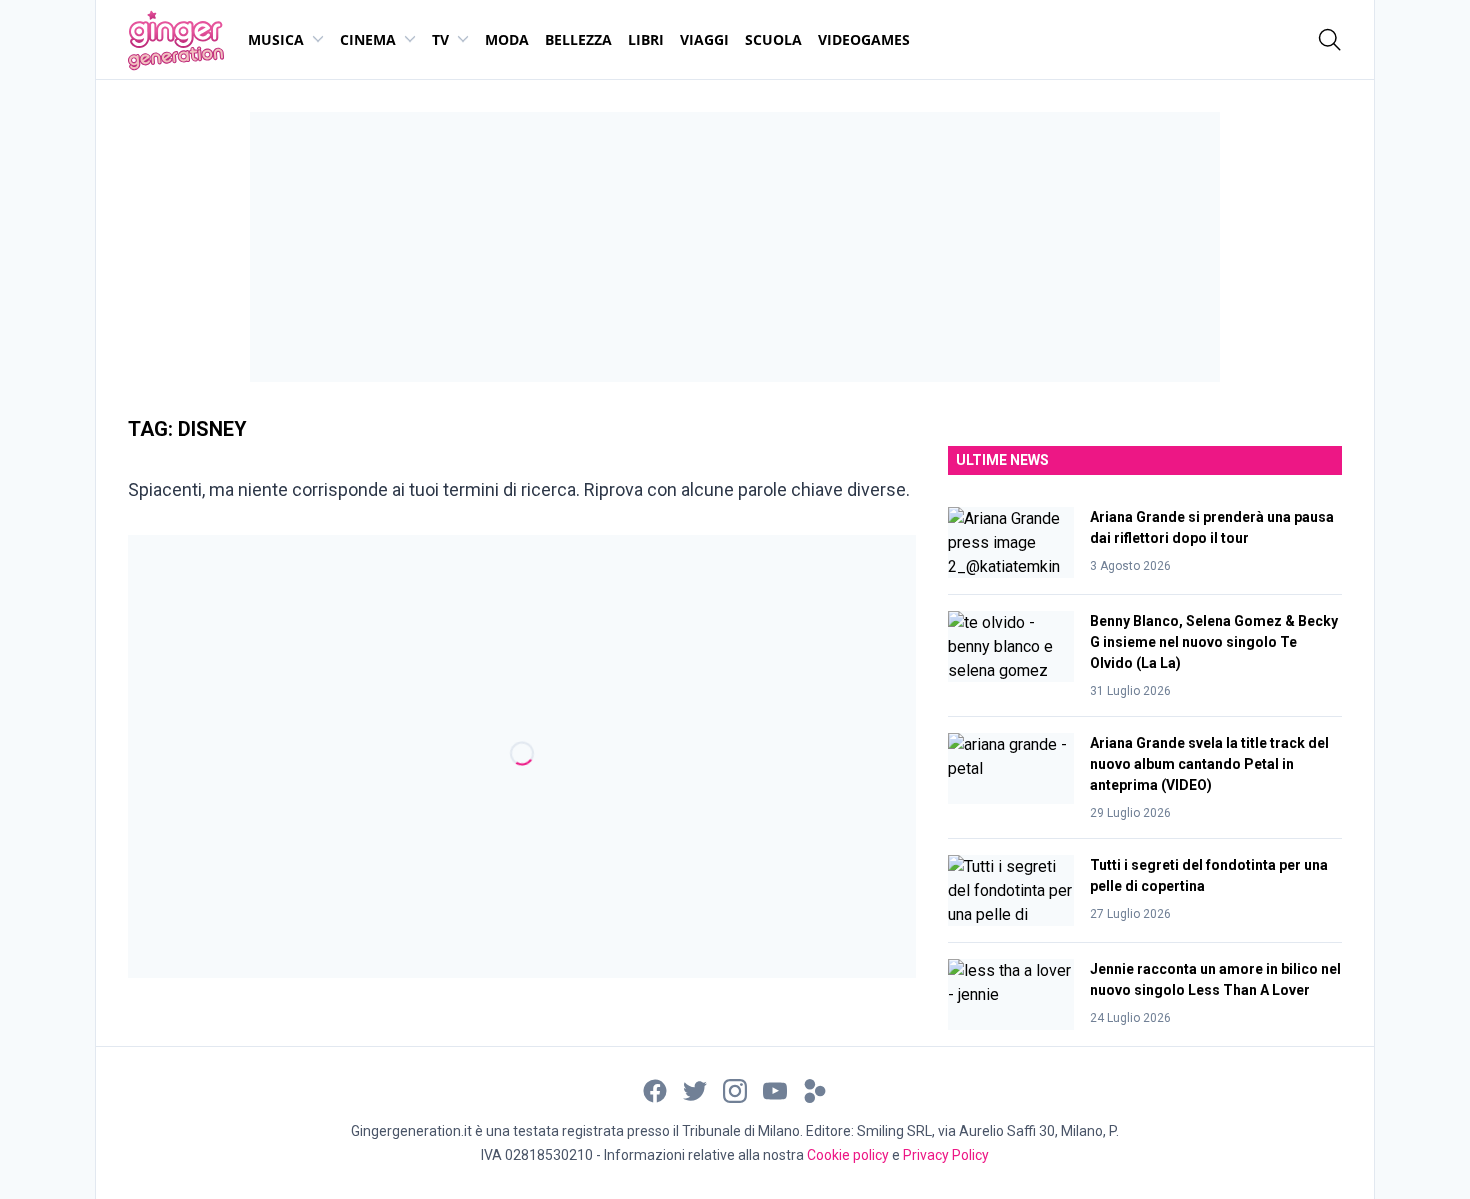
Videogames (864, 39)
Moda (507, 39)
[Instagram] (735, 1090)
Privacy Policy (946, 1155)
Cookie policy (848, 1155)
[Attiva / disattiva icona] (1330, 40)
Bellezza (578, 39)
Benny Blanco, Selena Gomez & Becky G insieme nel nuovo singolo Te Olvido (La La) (1214, 642)
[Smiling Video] (815, 1090)
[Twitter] (695, 1090)
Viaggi (704, 39)
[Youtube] (775, 1090)
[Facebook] (655, 1090)
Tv (440, 39)
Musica (276, 39)
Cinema (368, 39)
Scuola (773, 39)
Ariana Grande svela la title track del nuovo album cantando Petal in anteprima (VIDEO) (1209, 764)
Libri (646, 39)
